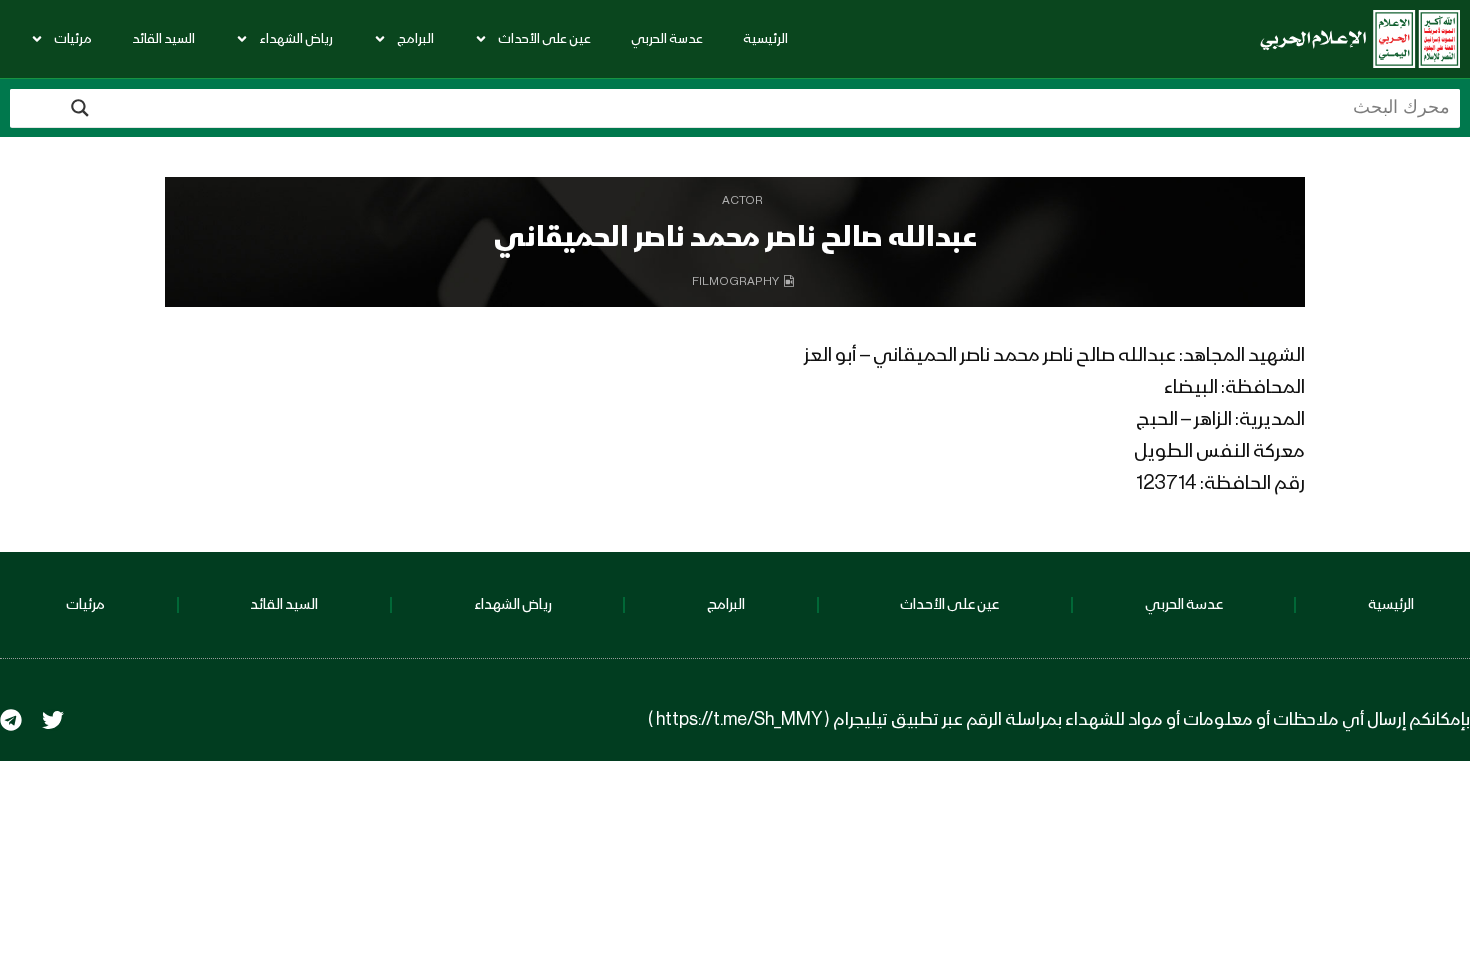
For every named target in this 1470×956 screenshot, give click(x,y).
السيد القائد (163, 39)
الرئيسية (765, 39)
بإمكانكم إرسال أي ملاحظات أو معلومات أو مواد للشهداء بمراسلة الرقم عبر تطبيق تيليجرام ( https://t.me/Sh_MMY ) (1059, 720)
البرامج (415, 39)
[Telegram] (11, 720)
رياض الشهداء (296, 39)
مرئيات (73, 39)
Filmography (735, 282)
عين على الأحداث (544, 39)
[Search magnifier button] (80, 108)
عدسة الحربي (667, 39)
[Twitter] (53, 720)
